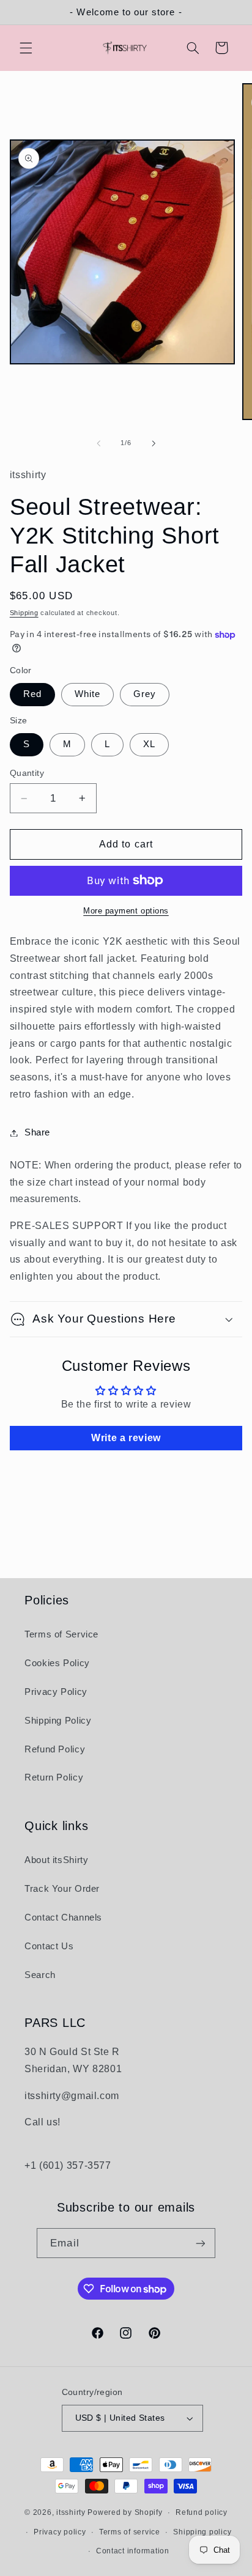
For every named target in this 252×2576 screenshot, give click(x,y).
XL (149, 744)
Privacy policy (60, 2532)
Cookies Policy (57, 1663)
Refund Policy (55, 1749)
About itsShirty (56, 1860)
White (87, 694)
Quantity (27, 773)
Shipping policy (202, 2532)
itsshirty (71, 2512)
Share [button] (37, 1132)
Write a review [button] (126, 1438)
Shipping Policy (58, 1721)
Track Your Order (62, 1889)
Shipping (24, 613)
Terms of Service (61, 1634)
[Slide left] (98, 443)
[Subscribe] (200, 2243)
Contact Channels (63, 1917)
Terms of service (130, 2532)
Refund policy (202, 2512)
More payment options (126, 911)
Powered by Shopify (125, 2512)
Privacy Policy (56, 1692)
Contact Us (49, 1946)
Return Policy (54, 1777)
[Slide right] (154, 443)
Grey (145, 694)
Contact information (133, 2551)
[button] (26, 48)
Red (32, 694)
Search (40, 1975)
